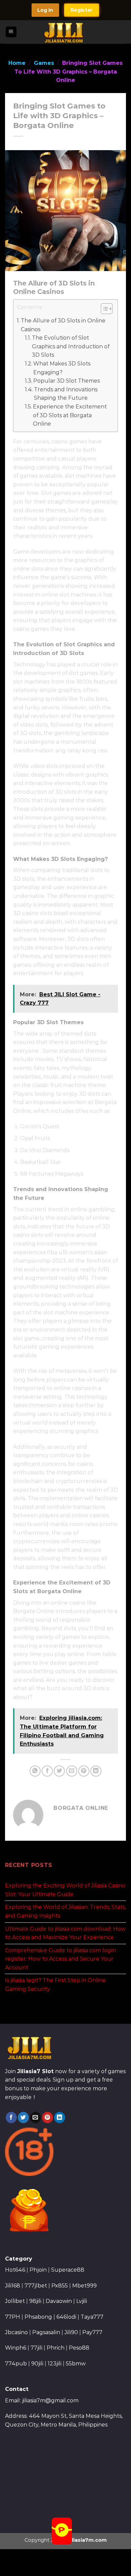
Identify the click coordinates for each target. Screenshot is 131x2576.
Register (82, 10)
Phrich (56, 2348)
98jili (35, 2301)
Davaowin (59, 2301)
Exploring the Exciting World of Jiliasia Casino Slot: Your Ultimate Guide (65, 1890)
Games (44, 63)
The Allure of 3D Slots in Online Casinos (63, 325)
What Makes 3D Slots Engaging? (62, 368)
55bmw (76, 2364)
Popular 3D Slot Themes (67, 381)
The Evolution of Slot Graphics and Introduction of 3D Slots (71, 346)
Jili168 (13, 2286)
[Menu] (11, 32)
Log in (45, 10)
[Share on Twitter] (59, 1771)
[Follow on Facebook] (11, 2117)
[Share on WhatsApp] (35, 1771)
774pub (16, 2364)
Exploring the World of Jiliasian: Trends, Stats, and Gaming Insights (65, 1911)
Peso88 (79, 2348)
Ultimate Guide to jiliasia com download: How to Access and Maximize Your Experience (65, 1933)
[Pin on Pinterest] (84, 1771)
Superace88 (68, 2270)
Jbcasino (16, 2332)
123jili (55, 2364)
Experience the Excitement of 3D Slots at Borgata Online (70, 415)
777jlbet (36, 2286)
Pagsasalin (46, 2332)
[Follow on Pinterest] (48, 2117)
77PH (13, 2317)
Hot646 (15, 2270)
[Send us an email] (35, 2117)
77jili (36, 2348)
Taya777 (92, 2317)
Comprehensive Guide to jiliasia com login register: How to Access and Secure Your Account (60, 1959)
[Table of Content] (107, 309)
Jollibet (15, 2301)
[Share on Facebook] (47, 1771)
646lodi (66, 2317)
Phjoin (38, 2270)
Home (17, 63)
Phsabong (38, 2317)
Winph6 (16, 2348)
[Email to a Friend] (72, 1771)
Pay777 (92, 2332)
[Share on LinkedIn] (96, 1771)
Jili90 (71, 2332)
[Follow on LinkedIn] (60, 2117)
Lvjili (82, 2301)
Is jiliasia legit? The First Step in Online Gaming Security (55, 1985)
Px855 (60, 2286)
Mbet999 (84, 2286)
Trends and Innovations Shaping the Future (66, 394)
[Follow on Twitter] (23, 2117)
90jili (37, 2364)
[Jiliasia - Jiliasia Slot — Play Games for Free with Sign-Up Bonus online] (66, 32)
